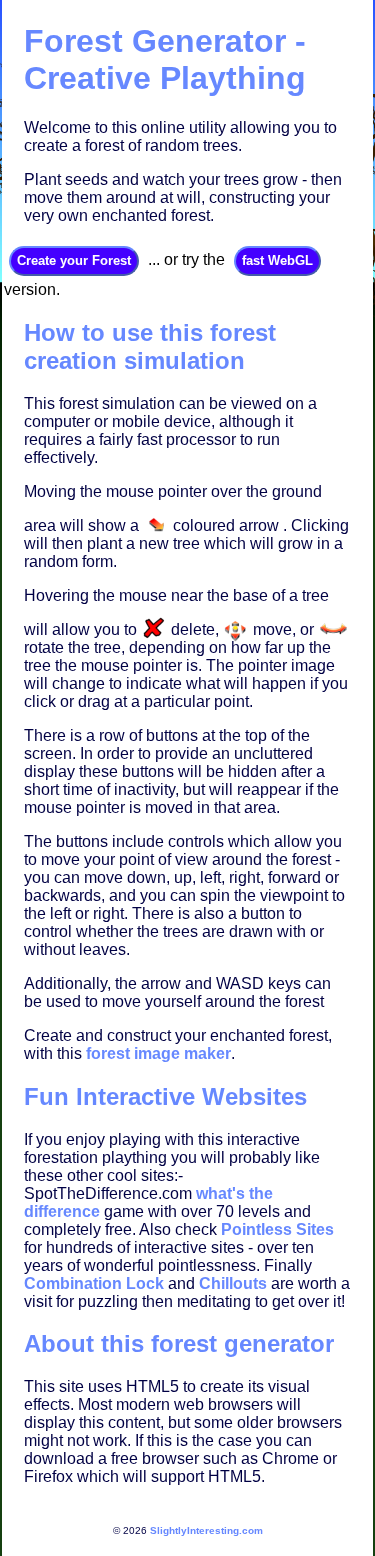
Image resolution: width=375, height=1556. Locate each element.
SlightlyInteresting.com (206, 1530)
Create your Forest (74, 260)
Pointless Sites (277, 1229)
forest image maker (158, 1053)
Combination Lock (94, 1283)
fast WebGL (277, 260)
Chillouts (233, 1283)
